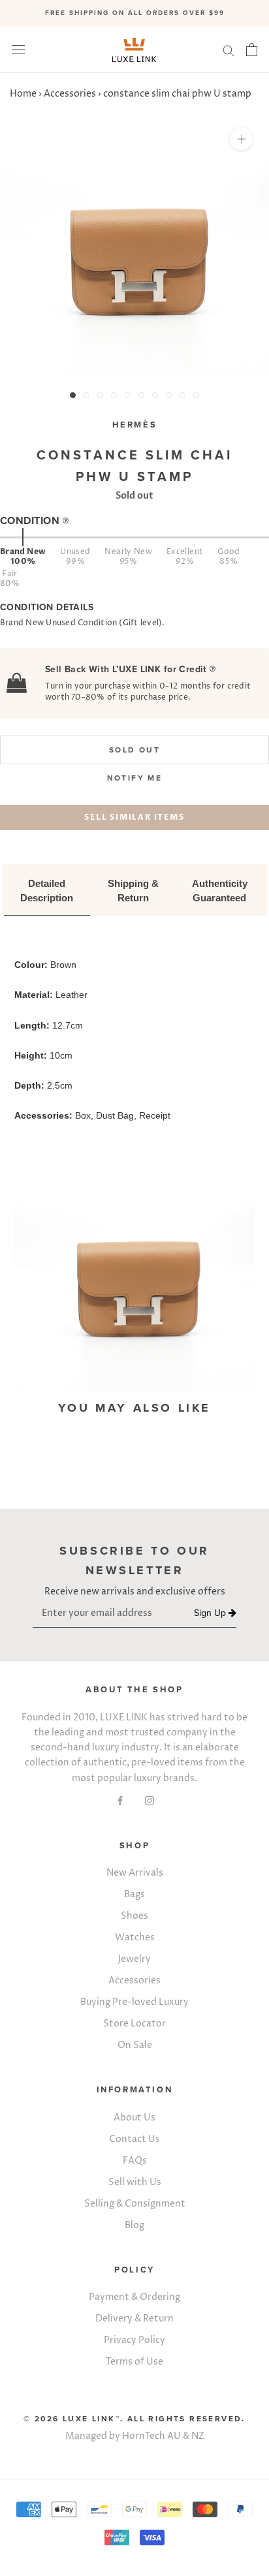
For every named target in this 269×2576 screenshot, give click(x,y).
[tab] (47, 892)
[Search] (229, 50)
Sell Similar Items (134, 817)
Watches (135, 1937)
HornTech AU (151, 2436)
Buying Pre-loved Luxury (134, 2002)
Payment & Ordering (134, 2297)
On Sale (135, 2045)
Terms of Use (134, 2362)
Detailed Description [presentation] (47, 891)
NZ (198, 2436)
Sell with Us (135, 2182)
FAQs (135, 2161)
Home (23, 94)
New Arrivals (135, 1873)
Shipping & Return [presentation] (134, 891)
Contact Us (134, 2139)
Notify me (135, 778)
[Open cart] (252, 50)
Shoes (134, 1916)
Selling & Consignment (135, 2204)
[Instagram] (150, 1800)
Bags (134, 1894)
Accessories (70, 94)
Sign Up (211, 1613)
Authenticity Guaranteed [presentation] (221, 891)
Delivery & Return (134, 2319)
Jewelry (134, 1959)
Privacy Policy (134, 2340)
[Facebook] (120, 1800)
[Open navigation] (18, 50)
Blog (134, 2225)
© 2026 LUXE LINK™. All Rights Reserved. (134, 2419)
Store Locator (134, 2024)
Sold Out (134, 750)
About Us (134, 2118)
